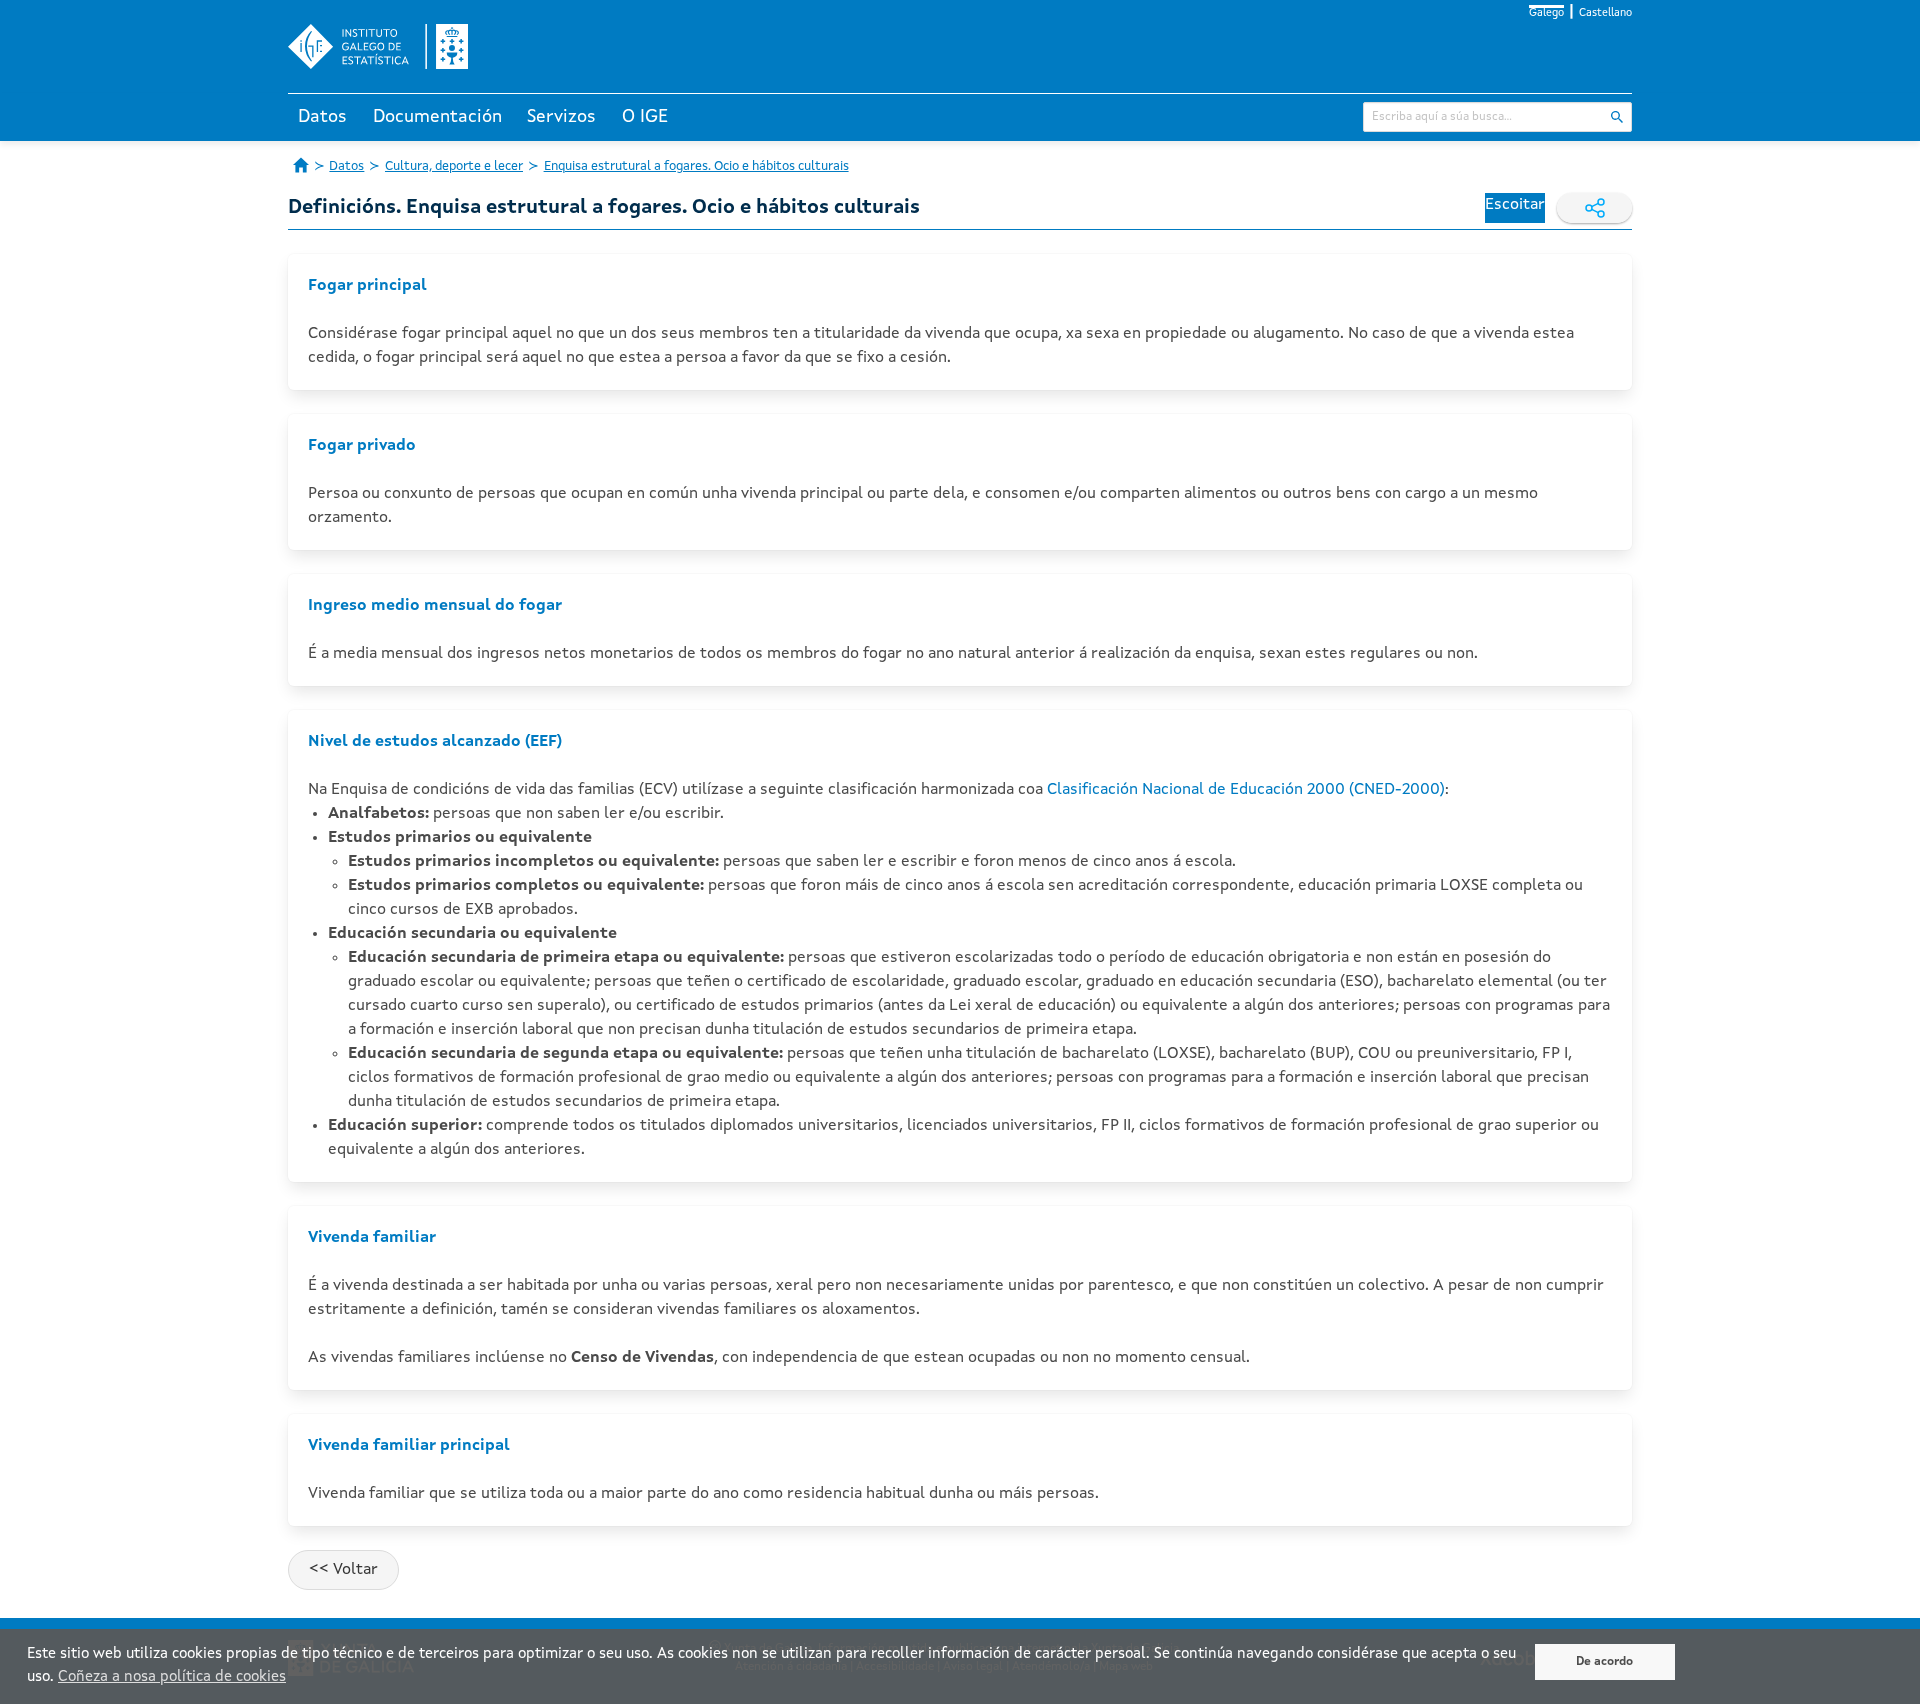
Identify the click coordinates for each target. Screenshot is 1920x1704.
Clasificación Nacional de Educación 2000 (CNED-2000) (1246, 790)
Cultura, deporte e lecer (454, 166)
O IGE (645, 117)
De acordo (1604, 1662)
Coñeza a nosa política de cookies (172, 1677)
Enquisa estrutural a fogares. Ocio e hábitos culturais (696, 166)
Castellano (1605, 13)
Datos (322, 117)
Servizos (561, 117)
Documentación (437, 117)
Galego (1546, 13)
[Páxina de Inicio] (301, 165)
